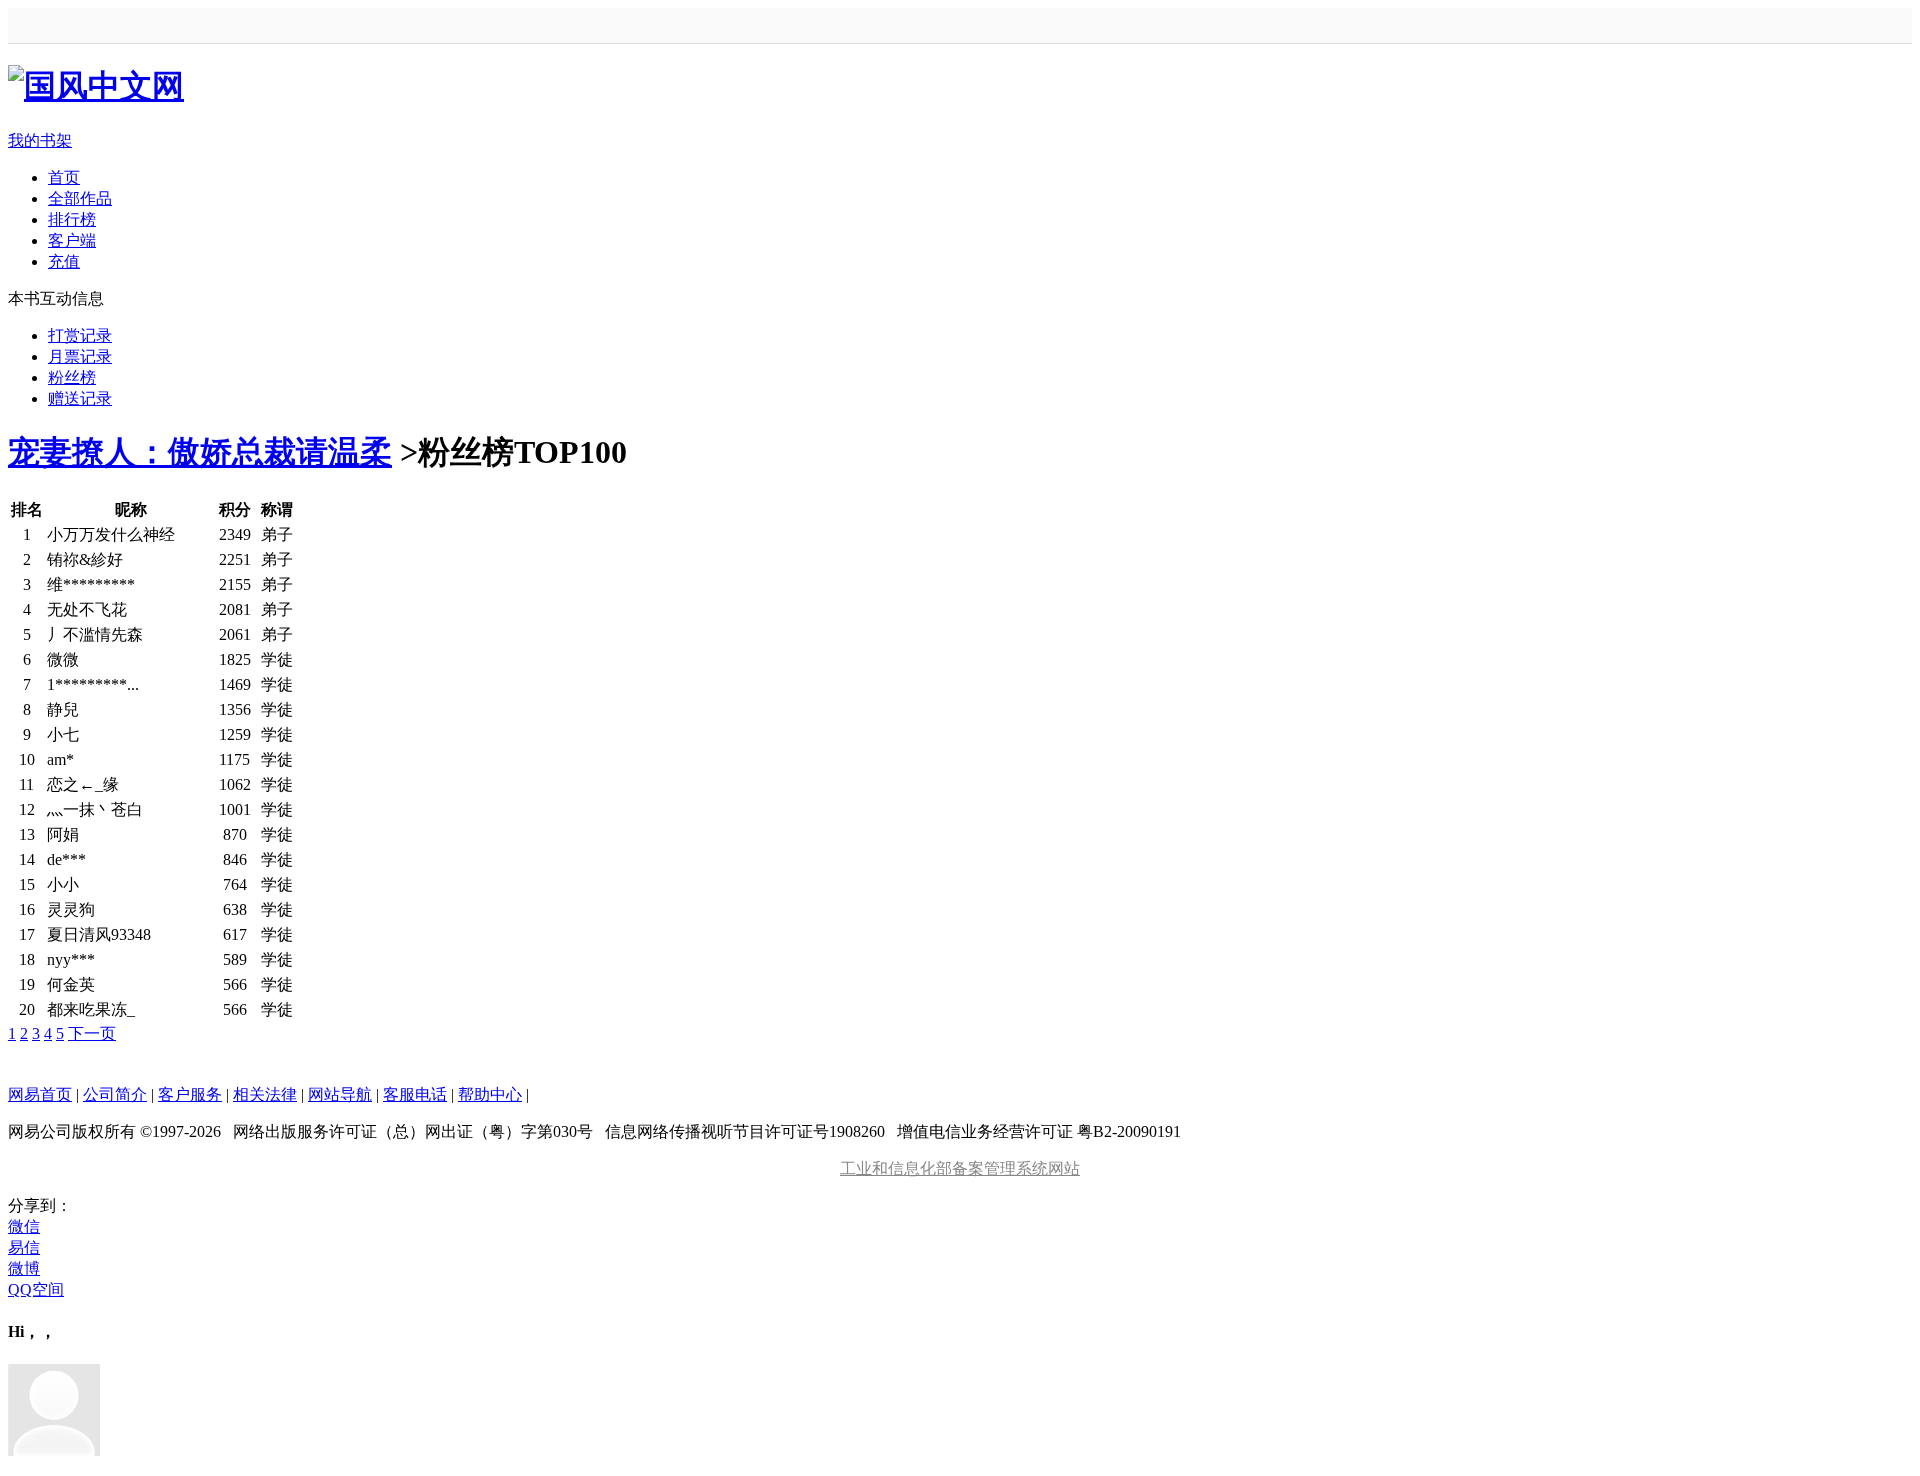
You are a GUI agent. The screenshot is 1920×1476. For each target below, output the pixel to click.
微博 (24, 1268)
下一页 (92, 1033)
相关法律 (265, 1094)
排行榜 (72, 219)
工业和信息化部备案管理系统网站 (960, 1168)
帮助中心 (490, 1094)
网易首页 (40, 1094)
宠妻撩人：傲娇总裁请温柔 (200, 452)
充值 (64, 261)
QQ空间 (36, 1289)
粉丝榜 (72, 377)
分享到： (40, 1205)
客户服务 (190, 1094)
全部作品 (80, 198)
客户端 (72, 240)
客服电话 (415, 1094)
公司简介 (115, 1094)
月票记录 (80, 356)
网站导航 (340, 1094)
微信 (24, 1226)
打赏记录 (80, 335)
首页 (64, 177)
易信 (24, 1247)
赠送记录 (80, 398)
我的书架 (40, 140)
